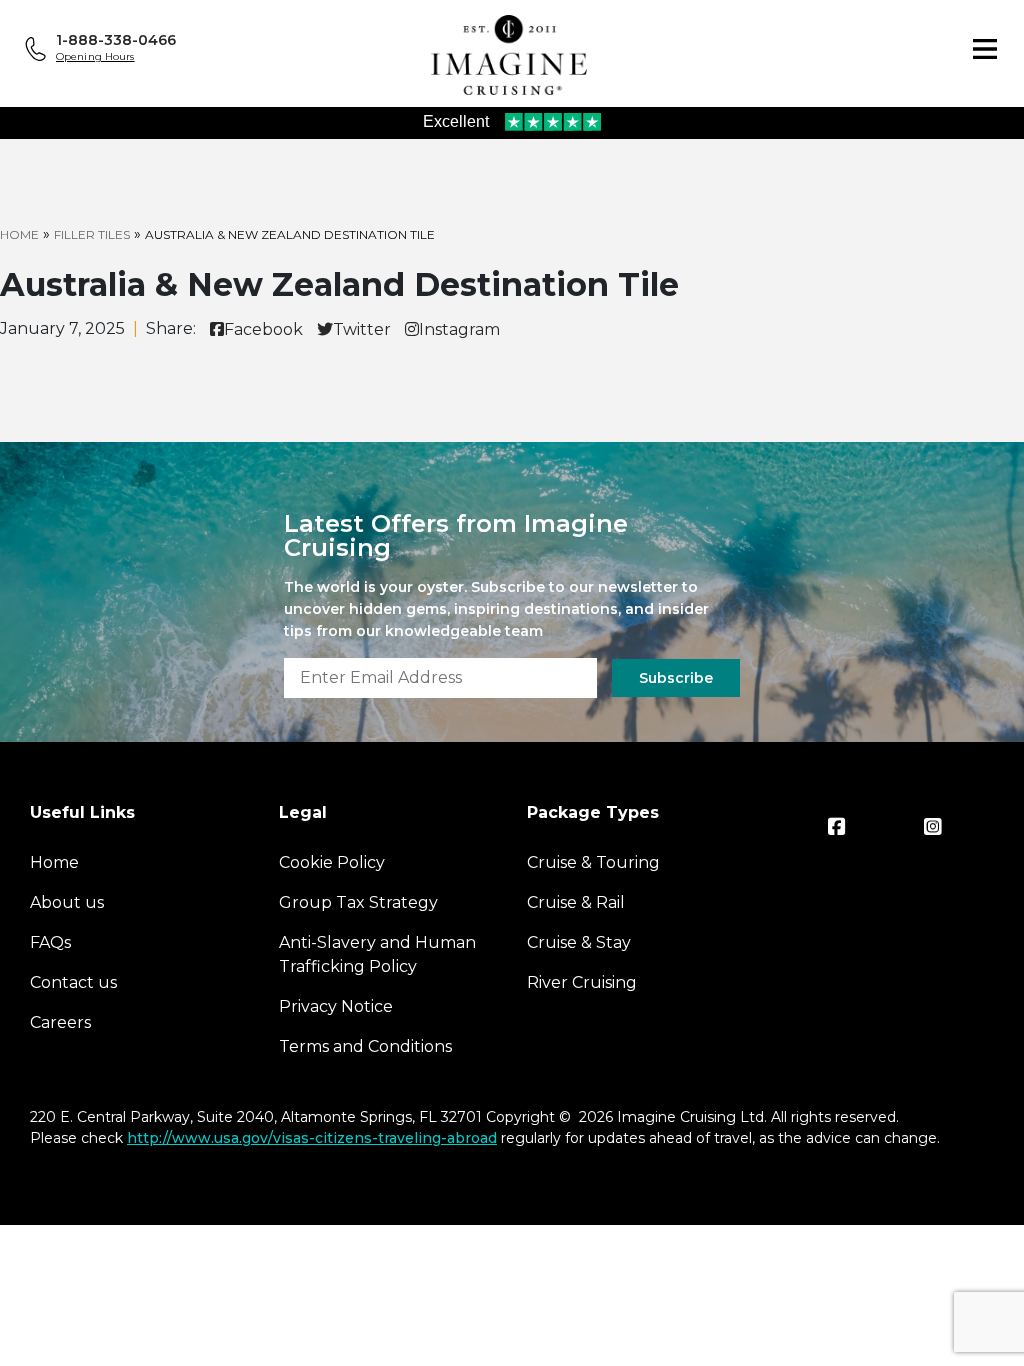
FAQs (50, 942)
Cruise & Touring (593, 862)
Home (19, 234)
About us (67, 902)
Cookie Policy (332, 862)
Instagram (459, 329)
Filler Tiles (92, 234)
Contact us (73, 982)
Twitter (362, 329)
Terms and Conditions (365, 1046)
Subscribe (676, 678)
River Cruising (582, 982)
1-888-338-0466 (116, 40)
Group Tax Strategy (358, 902)
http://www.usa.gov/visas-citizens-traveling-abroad (312, 1138)
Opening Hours (95, 56)
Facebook (263, 329)
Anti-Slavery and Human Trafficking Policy (377, 954)
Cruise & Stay (579, 942)
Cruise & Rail (576, 902)
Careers (60, 1022)
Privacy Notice (336, 1006)
